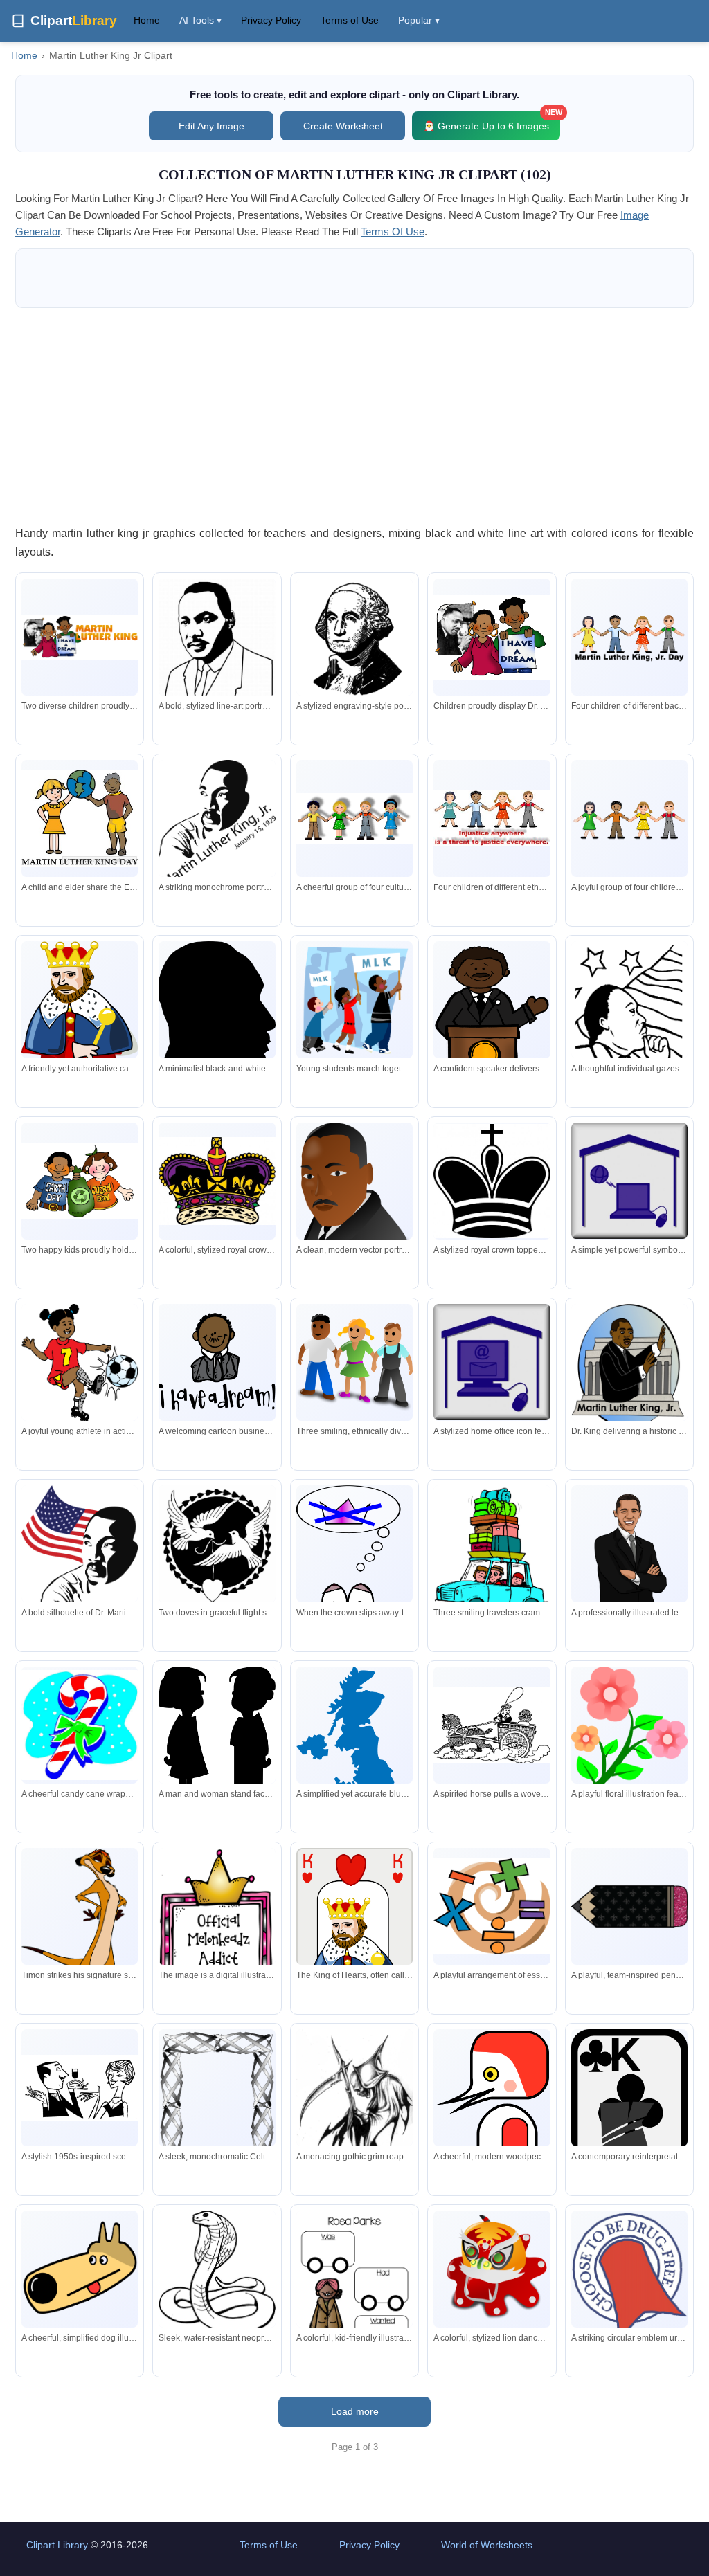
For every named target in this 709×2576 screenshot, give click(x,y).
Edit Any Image (212, 126)
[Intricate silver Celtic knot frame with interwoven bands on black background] (217, 2105)
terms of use (393, 232)
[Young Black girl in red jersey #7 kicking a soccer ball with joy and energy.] (80, 1365)
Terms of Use (350, 20)
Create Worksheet (343, 126)
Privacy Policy (271, 20)
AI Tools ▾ (200, 20)
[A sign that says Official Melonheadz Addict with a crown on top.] (217, 1926)
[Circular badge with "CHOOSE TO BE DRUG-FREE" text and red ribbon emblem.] (629, 2278)
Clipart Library (57, 2545)
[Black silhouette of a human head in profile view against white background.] (217, 1023)
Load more (355, 2411)
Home (147, 20)
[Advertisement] (354, 416)
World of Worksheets (487, 2545)
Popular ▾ (419, 20)
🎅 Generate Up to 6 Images (492, 121)
